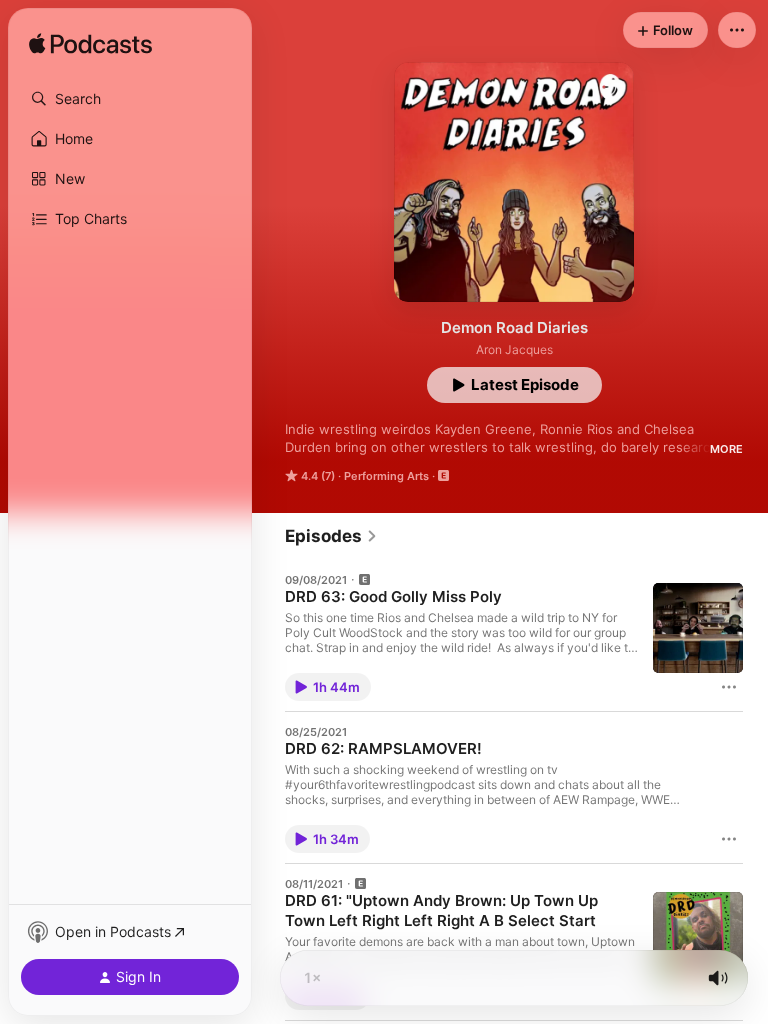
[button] (130, 99)
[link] (331, 536)
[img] (90, 45)
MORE (726, 449)
